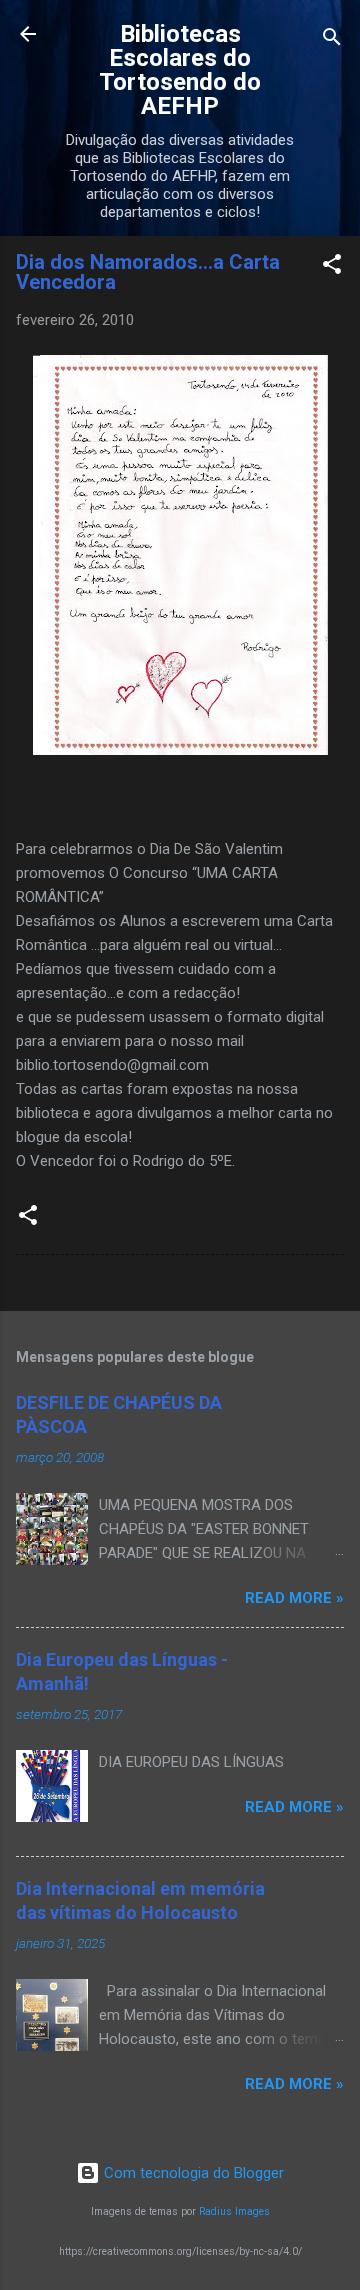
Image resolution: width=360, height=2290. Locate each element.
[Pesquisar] (332, 40)
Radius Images (234, 2211)
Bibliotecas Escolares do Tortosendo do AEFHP (180, 70)
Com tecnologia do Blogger (192, 2173)
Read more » (294, 1598)
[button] (332, 267)
